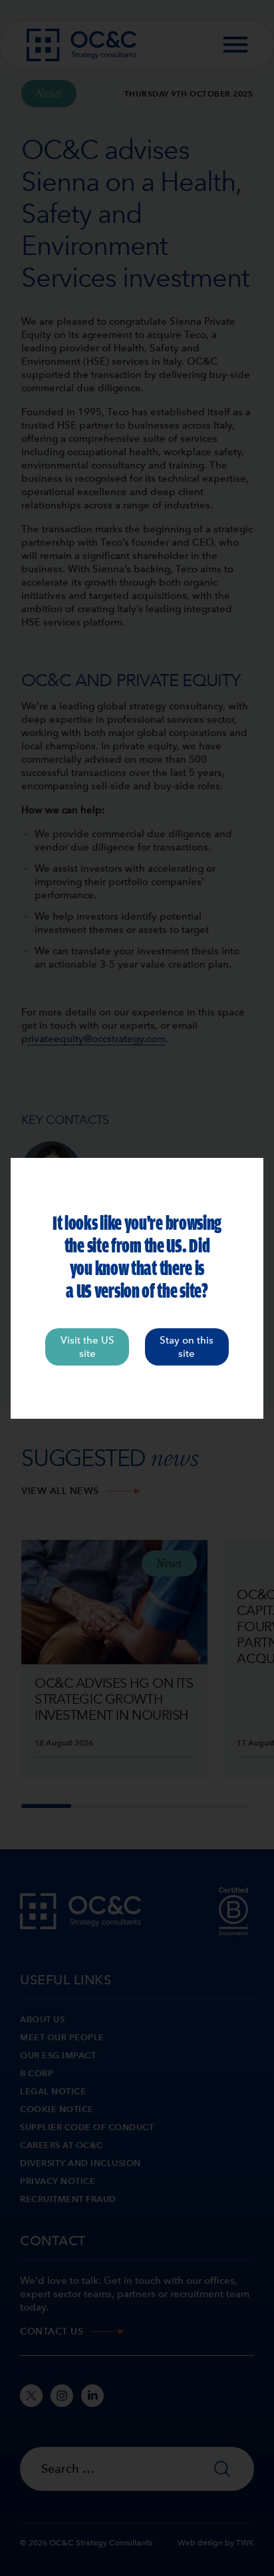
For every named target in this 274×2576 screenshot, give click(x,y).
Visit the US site (87, 1347)
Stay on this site (187, 1347)
